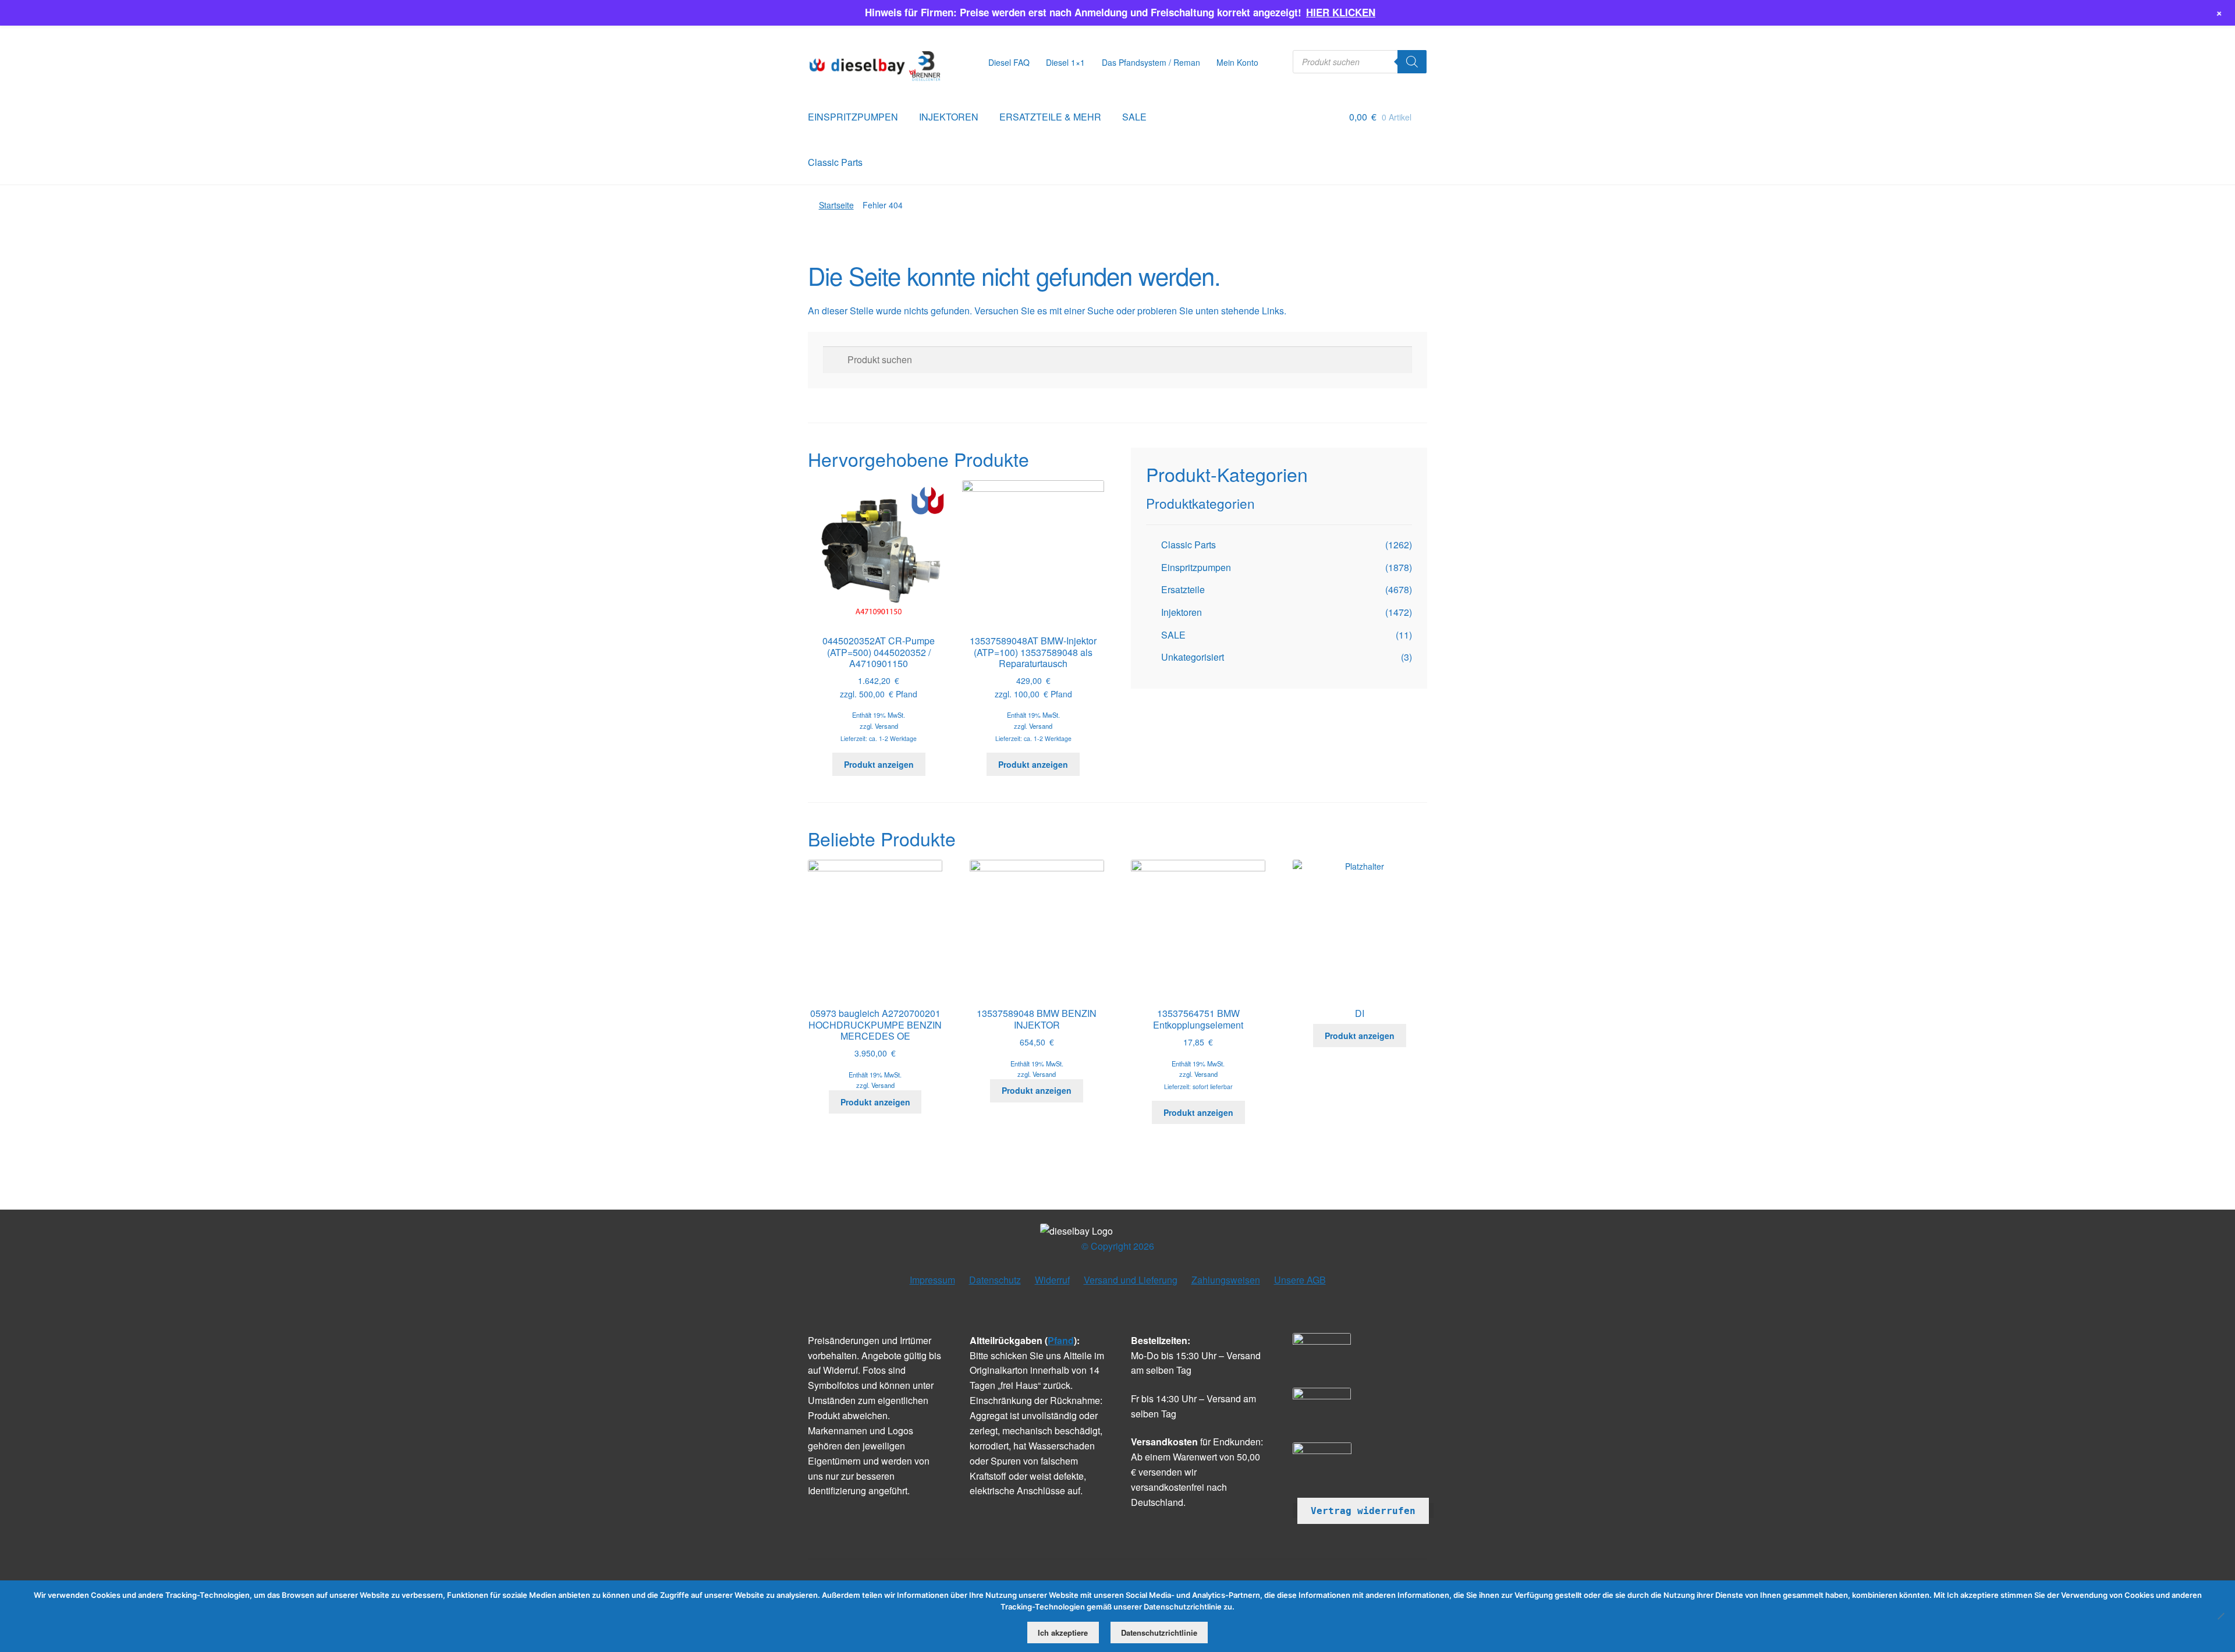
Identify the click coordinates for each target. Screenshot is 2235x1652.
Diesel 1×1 (1065, 62)
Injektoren (1182, 612)
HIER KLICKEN (1341, 12)
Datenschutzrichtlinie (1159, 1632)
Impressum (932, 1280)
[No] (2220, 1616)
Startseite (836, 205)
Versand (886, 726)
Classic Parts (835, 162)
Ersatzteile (1183, 589)
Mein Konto (1237, 62)
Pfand (1061, 1340)
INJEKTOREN (949, 117)
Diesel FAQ (1009, 62)
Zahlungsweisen (1226, 1280)
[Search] (1412, 62)
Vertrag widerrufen (1363, 1511)
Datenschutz (995, 1280)
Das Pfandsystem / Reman (1151, 62)
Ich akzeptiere (1063, 1632)
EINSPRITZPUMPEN (853, 117)
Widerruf (1052, 1280)
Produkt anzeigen (879, 764)
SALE (1134, 117)
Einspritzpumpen (1196, 567)
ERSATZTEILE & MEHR (1050, 117)
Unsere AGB (1300, 1280)
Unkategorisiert (1193, 657)
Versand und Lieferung (1131, 1280)
